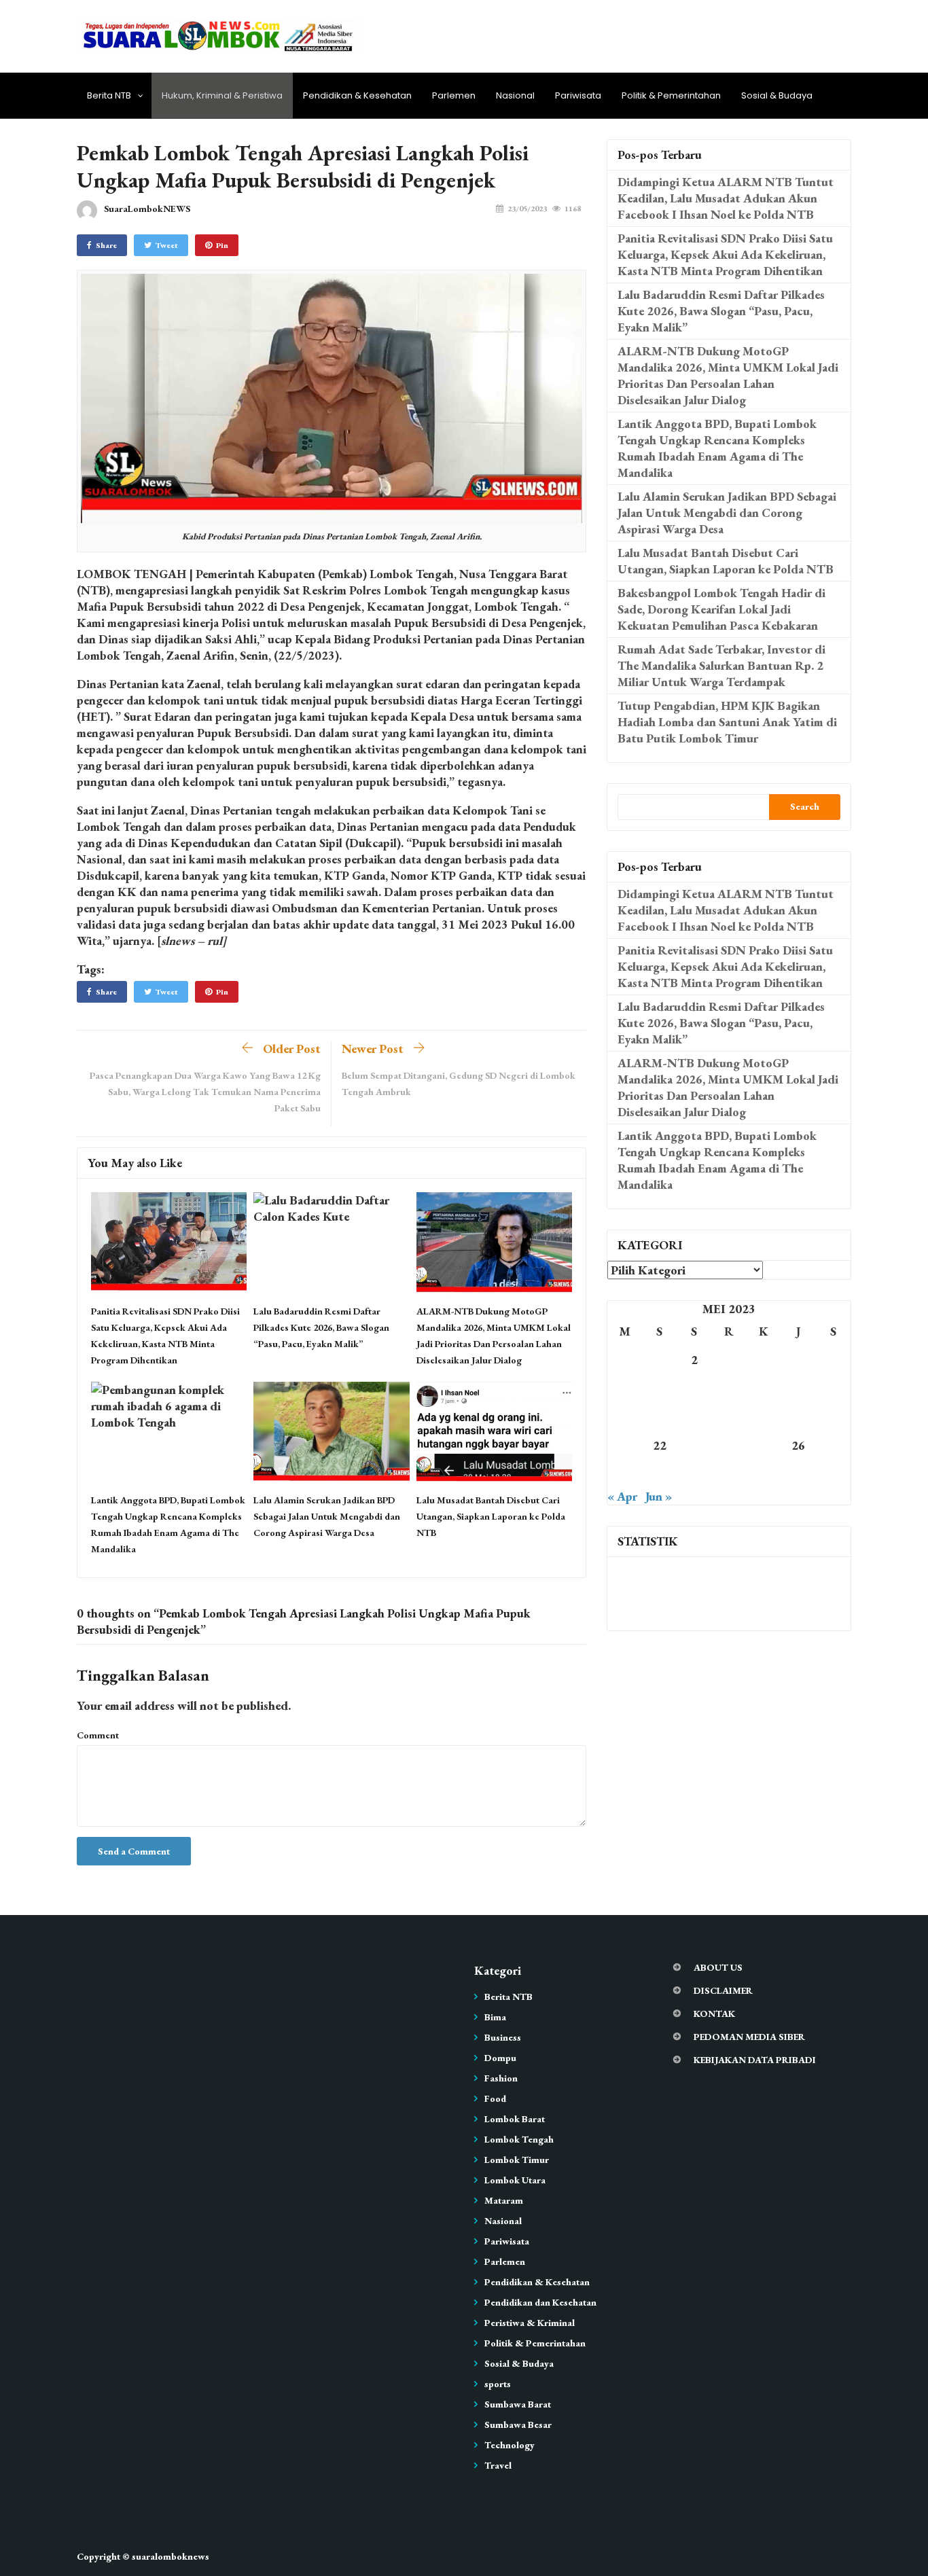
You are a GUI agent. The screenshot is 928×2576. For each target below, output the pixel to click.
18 (764, 1417)
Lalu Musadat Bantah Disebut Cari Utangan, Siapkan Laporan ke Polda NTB (491, 1516)
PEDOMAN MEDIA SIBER (749, 2037)
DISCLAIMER (723, 1990)
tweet (167, 245)
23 (694, 1445)
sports (498, 2384)
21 (625, 1445)
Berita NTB (109, 95)
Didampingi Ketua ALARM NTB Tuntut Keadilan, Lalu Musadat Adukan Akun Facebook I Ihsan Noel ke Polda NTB (726, 198)
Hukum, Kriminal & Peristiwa (222, 95)
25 (764, 1445)
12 (798, 1388)
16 (694, 1417)
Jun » (659, 1496)
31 (729, 1474)
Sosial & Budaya (777, 95)
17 (729, 1417)
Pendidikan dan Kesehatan (540, 2302)
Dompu (500, 2058)
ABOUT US (718, 1967)
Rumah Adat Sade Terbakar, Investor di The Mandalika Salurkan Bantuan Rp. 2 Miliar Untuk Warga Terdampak (721, 665)
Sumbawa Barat (518, 2404)
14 (625, 1417)
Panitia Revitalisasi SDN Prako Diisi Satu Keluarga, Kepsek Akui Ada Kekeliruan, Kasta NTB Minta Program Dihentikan (725, 254)
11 (764, 1388)
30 (694, 1474)
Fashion (501, 2078)
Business (503, 2037)
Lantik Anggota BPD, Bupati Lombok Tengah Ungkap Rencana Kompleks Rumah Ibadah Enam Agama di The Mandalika (717, 448)
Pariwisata (578, 95)
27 (833, 1445)
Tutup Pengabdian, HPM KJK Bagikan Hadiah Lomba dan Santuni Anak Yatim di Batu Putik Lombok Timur (727, 722)
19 (798, 1417)
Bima (495, 2017)
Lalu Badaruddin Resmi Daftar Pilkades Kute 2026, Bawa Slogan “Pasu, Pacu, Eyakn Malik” (321, 1327)
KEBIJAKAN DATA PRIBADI (755, 2060)
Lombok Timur (517, 2160)
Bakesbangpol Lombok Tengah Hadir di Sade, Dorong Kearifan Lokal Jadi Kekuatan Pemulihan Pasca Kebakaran (721, 609)
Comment (98, 1735)
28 (625, 1474)
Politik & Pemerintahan (671, 95)
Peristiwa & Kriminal (530, 2323)
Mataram (504, 2200)
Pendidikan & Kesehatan (357, 95)
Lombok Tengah (519, 2139)
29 (660, 1474)
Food (495, 2098)
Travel (498, 2465)
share (106, 245)
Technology (510, 2445)
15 (660, 1417)
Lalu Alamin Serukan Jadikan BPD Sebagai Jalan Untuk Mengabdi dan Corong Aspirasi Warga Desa (327, 1516)
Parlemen (454, 95)
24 (729, 1445)
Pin (222, 245)
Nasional (515, 95)
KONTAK (714, 2014)
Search (805, 806)
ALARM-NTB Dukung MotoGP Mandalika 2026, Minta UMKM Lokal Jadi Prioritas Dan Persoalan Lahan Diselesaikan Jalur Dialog (728, 375)
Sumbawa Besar (518, 2425)
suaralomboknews (171, 2556)
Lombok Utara (515, 2180)
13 (833, 1388)
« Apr (622, 1496)
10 (729, 1388)
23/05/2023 (527, 209)
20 (833, 1417)
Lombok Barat (515, 2119)
